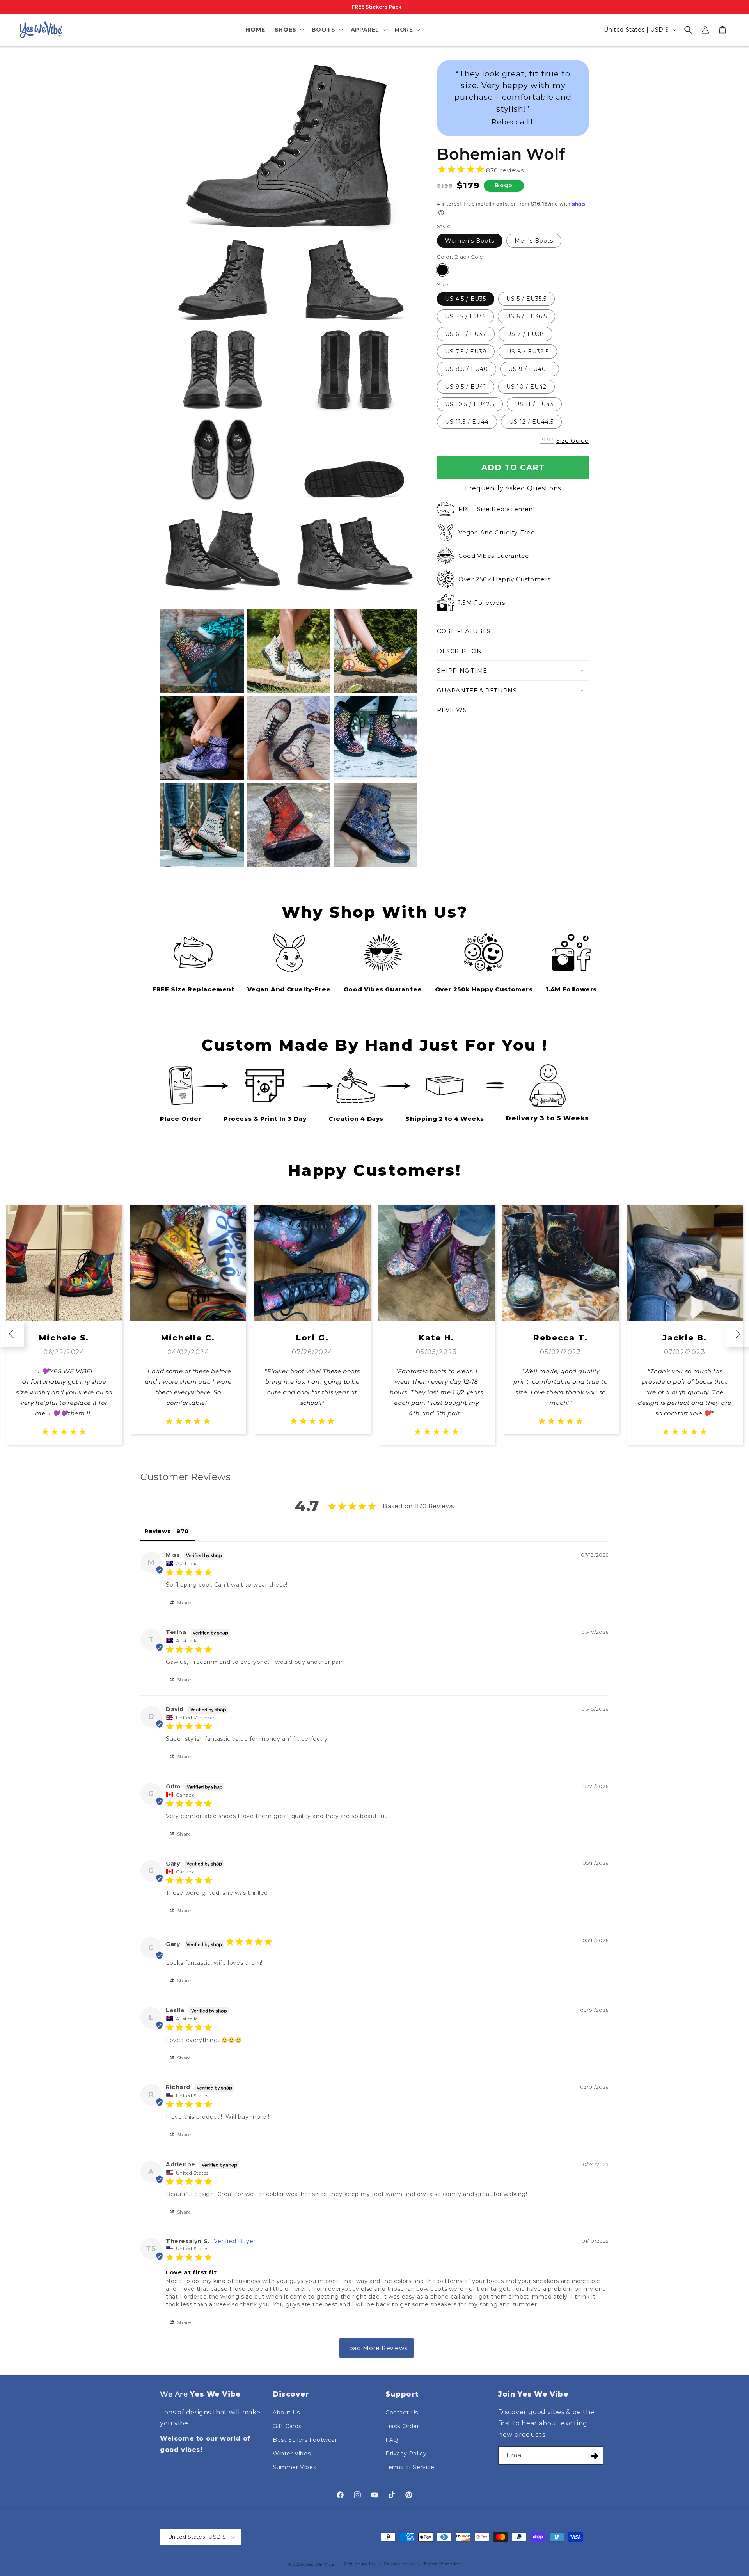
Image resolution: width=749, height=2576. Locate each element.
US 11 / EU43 (534, 404)
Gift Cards (287, 2426)
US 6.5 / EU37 (466, 334)
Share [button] (183, 1602)
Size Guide (573, 441)
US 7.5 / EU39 (466, 352)
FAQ (392, 2440)
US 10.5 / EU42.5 (470, 404)
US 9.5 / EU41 (466, 387)
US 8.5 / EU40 (467, 369)
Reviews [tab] (157, 1531)
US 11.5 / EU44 (467, 422)
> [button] (376, 2348)
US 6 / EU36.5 (526, 316)
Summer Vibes (294, 2467)
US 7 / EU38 (525, 334)
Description (460, 651)
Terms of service (442, 2564)
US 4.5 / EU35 (466, 299)
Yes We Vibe (320, 2564)
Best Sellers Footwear (305, 2440)
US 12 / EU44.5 (531, 422)
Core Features (464, 631)
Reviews (452, 710)
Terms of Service (410, 2467)
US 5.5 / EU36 (465, 316)
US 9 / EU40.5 (530, 369)
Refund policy (359, 2564)
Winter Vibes (292, 2454)
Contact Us (402, 2413)
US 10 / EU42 (526, 387)
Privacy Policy (406, 2454)
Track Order (402, 2426)
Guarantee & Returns (477, 690)
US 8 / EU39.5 (528, 352)
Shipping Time (462, 670)
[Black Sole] (442, 270)
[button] (288, 30)
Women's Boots (470, 241)
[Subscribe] (594, 2456)
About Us (286, 2413)
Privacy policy (400, 2564)
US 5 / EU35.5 (526, 299)
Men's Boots (534, 241)
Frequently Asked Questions (513, 488)
